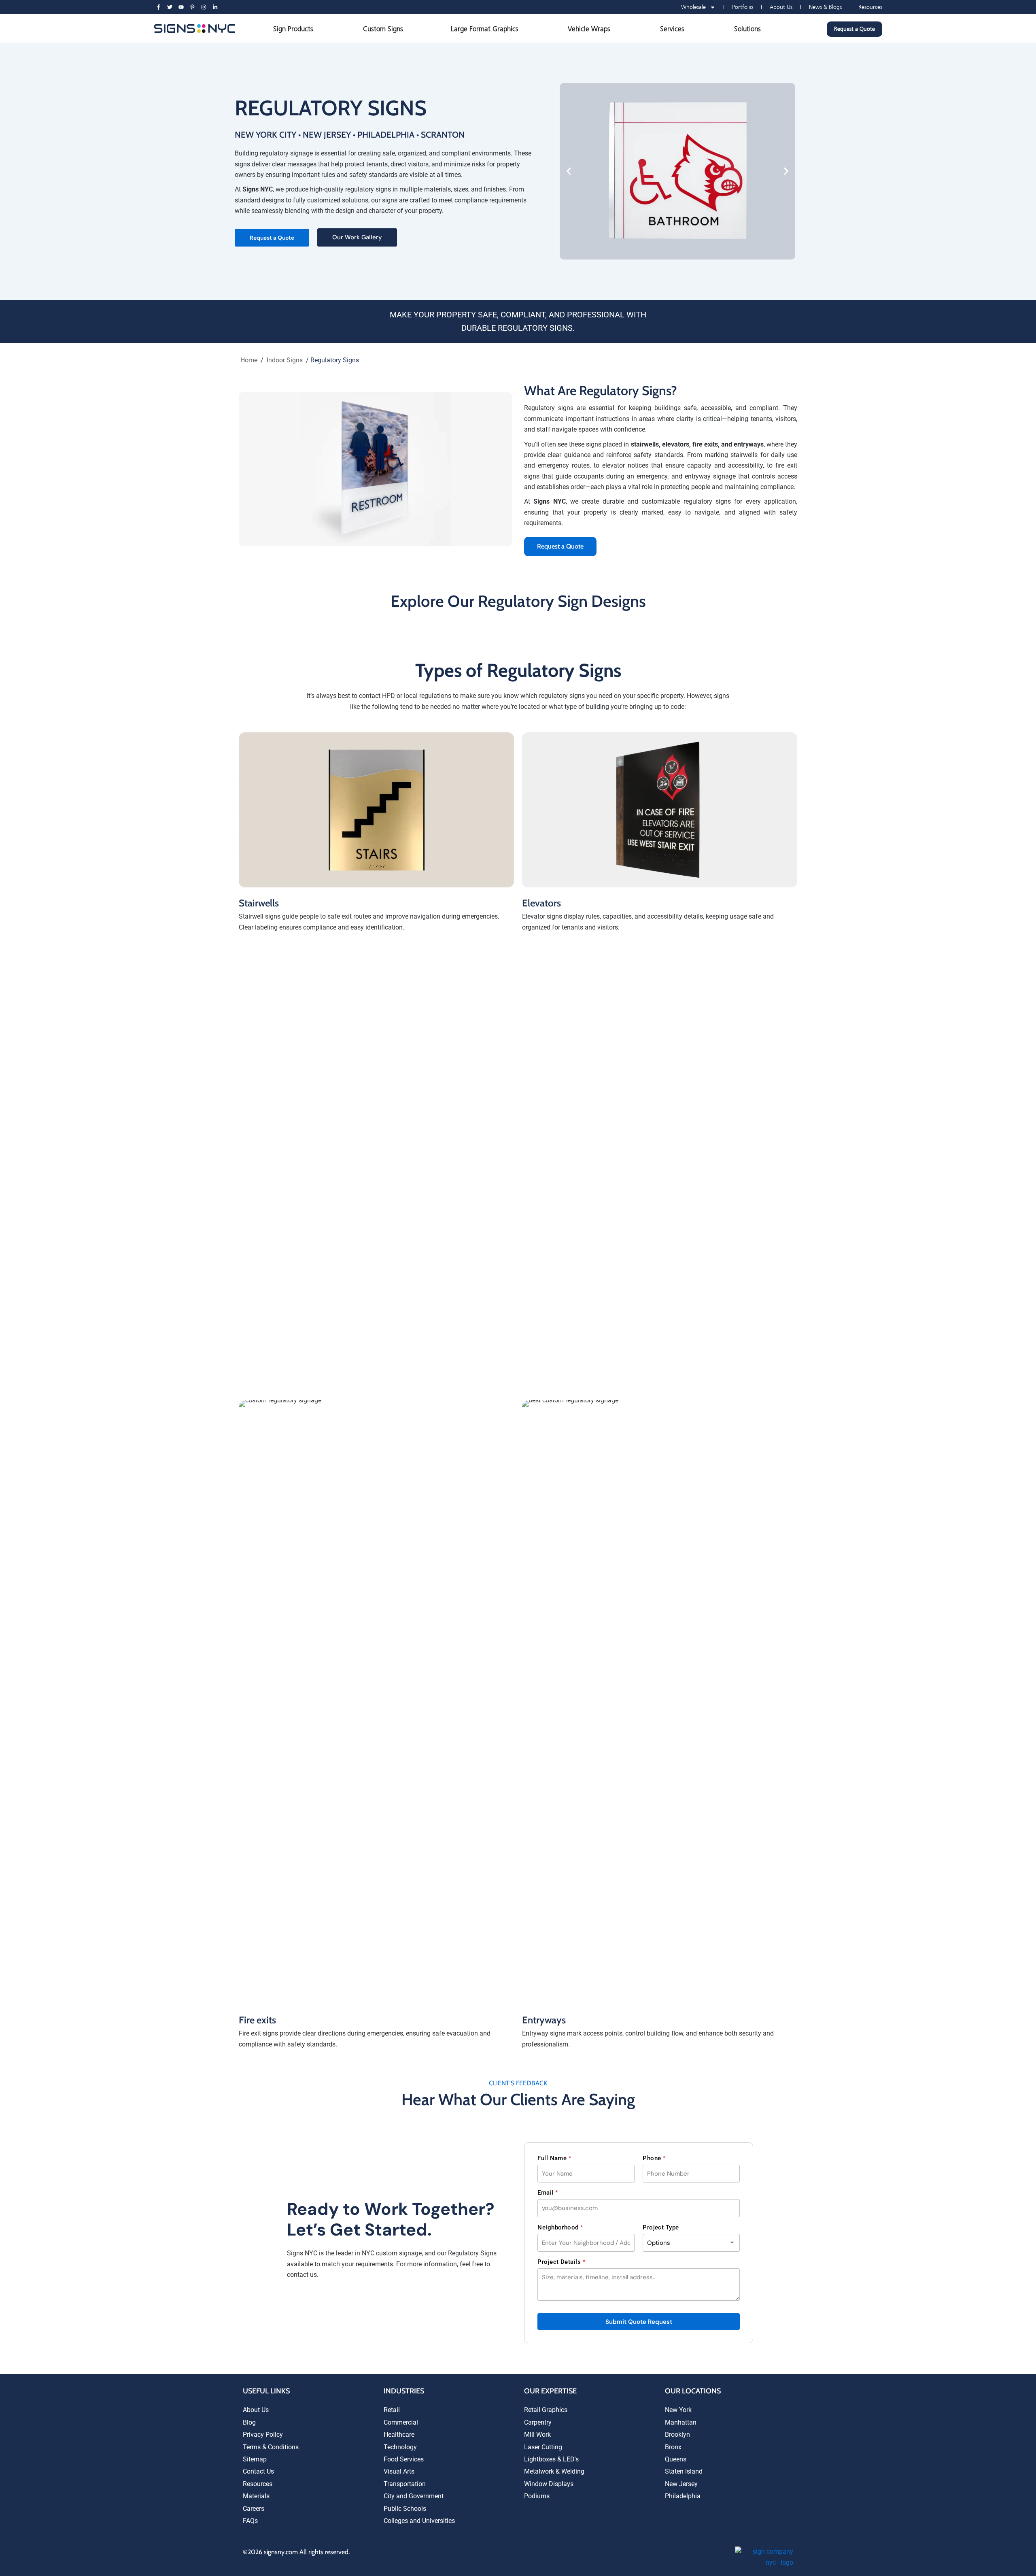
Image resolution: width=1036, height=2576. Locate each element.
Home (249, 360)
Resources (870, 7)
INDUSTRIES (404, 2391)
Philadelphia (386, 135)
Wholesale (693, 7)
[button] (569, 171)
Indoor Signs (285, 360)
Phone (654, 2158)
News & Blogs (825, 7)
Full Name (554, 2158)
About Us (781, 7)
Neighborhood (560, 2227)
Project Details (561, 2262)
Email (548, 2193)
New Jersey (327, 135)
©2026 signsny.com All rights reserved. (296, 2552)
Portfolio (743, 7)
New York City (265, 135)
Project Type (661, 2227)
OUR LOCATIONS (693, 2391)
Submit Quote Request (639, 2322)
